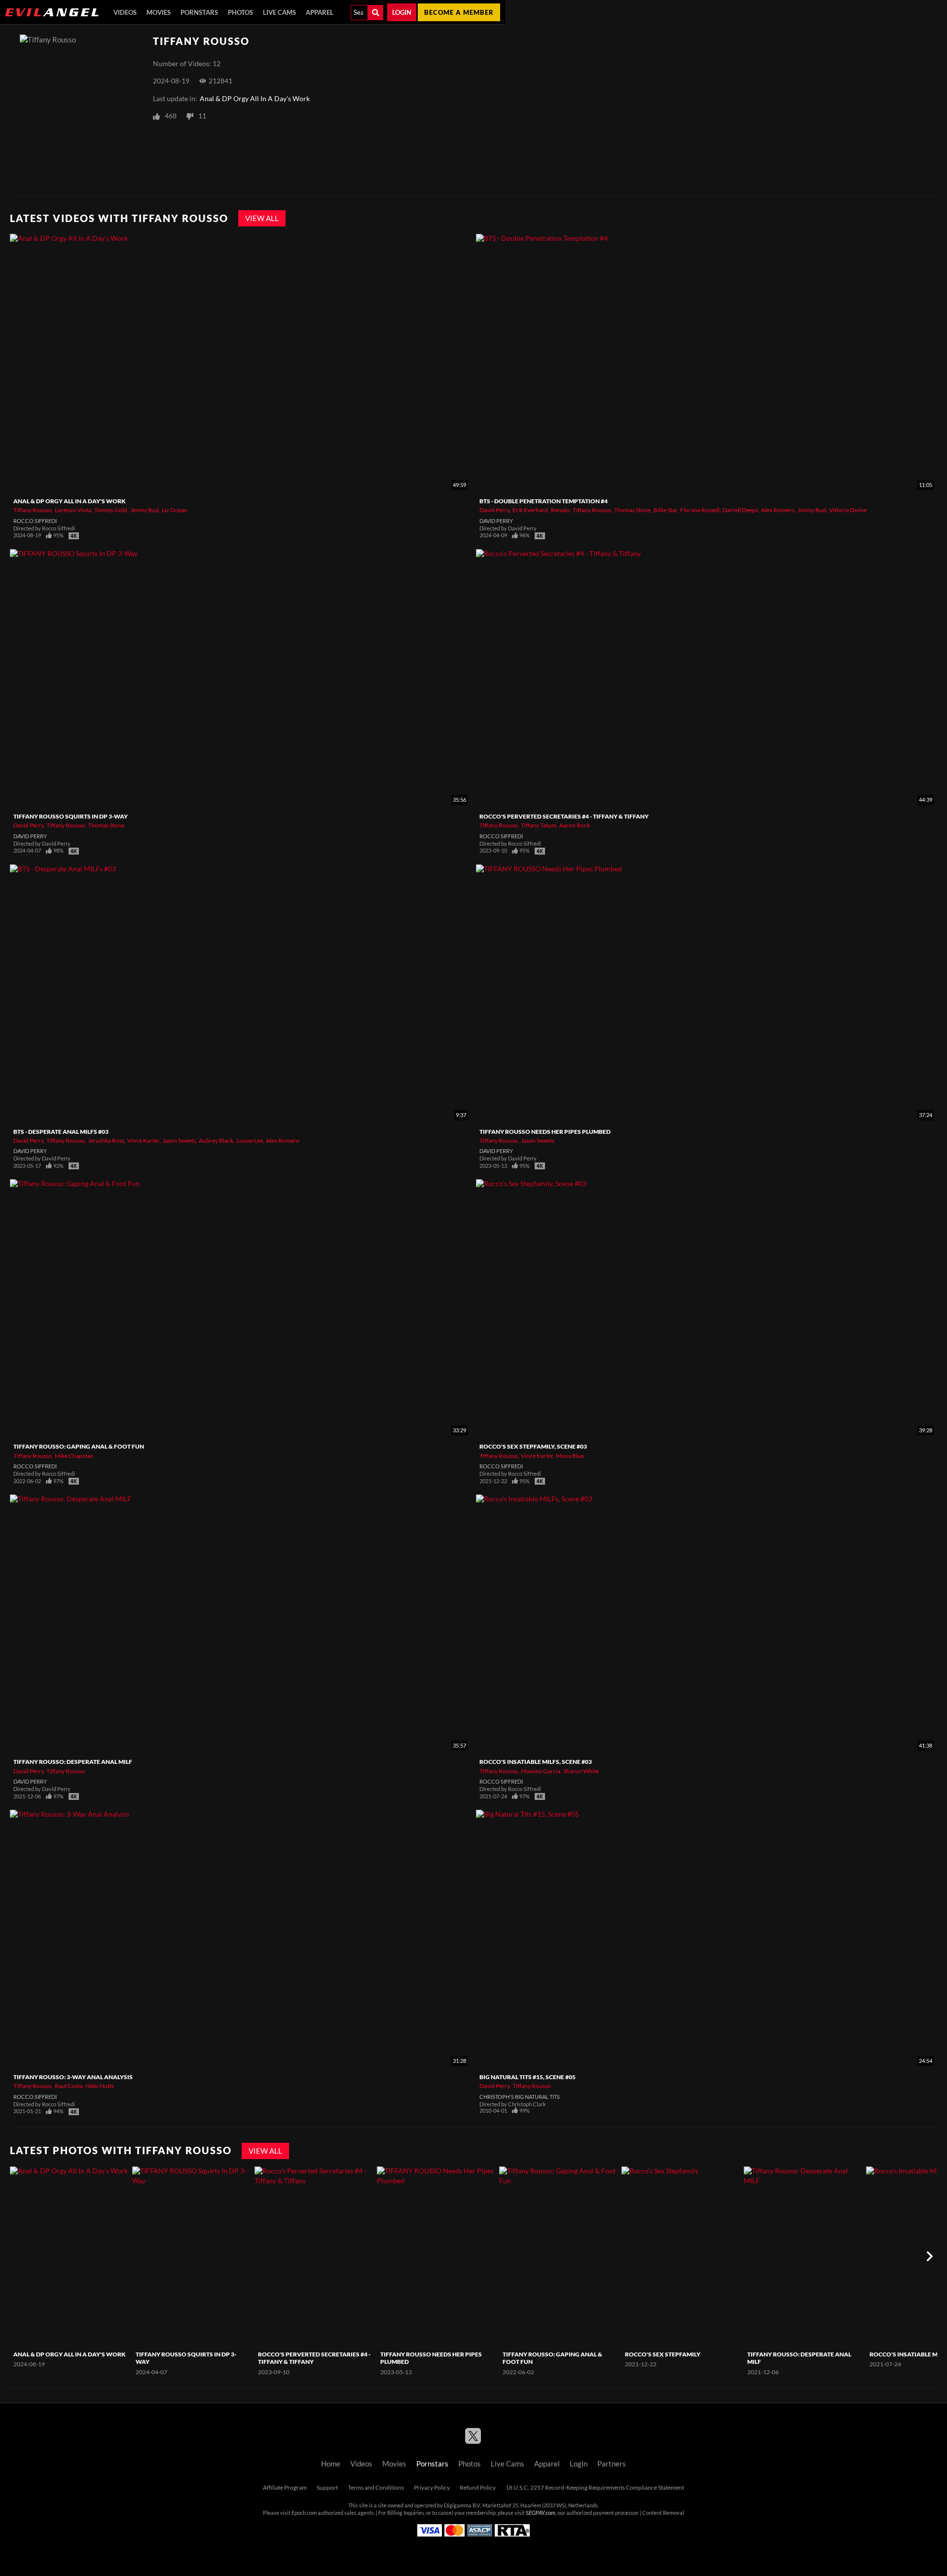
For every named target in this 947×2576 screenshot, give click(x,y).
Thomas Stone (632, 510)
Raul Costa (69, 2086)
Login (402, 12)
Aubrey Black (216, 1140)
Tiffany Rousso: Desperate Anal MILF (73, 1762)
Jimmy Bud (145, 510)
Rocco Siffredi (35, 521)
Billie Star (665, 510)
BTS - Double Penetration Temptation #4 (544, 501)
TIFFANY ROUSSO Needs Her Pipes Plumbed (545, 1132)
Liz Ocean (175, 510)
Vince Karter (143, 1140)
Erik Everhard (530, 510)
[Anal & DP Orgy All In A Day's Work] (70, 2257)
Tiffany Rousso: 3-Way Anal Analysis (73, 2077)
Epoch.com (304, 2513)
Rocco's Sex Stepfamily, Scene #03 (533, 1446)
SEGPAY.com (541, 2513)
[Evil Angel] (52, 12)
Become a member (459, 12)
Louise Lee (250, 1140)
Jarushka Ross (106, 1140)
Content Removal (663, 2513)
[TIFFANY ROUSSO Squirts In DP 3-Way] (192, 2257)
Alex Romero (778, 510)
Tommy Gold (111, 510)
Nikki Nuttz (100, 2086)
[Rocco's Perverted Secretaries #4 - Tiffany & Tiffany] (314, 2257)
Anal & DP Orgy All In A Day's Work (255, 99)
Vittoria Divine (848, 510)
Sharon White (581, 1771)
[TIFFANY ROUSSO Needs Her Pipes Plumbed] (437, 2257)
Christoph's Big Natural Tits (520, 2097)
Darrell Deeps (740, 510)
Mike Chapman (74, 1456)
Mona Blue (570, 1456)
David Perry (494, 510)
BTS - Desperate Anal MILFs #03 (61, 1132)
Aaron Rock (575, 825)
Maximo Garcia (541, 1771)
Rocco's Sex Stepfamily (663, 2354)
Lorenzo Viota (73, 510)
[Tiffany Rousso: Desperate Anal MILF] (804, 2257)
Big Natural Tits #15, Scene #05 (528, 2077)
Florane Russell (700, 510)
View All (262, 218)
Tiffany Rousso (33, 510)
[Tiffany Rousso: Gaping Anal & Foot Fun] (559, 2257)
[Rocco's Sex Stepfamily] (681, 2257)
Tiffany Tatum (539, 825)
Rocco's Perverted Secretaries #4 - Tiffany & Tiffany (564, 816)
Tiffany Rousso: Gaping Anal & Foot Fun (79, 1446)
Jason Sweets (179, 1140)
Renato (560, 510)
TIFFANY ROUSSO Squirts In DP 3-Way (71, 816)
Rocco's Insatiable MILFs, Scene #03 (536, 1762)
